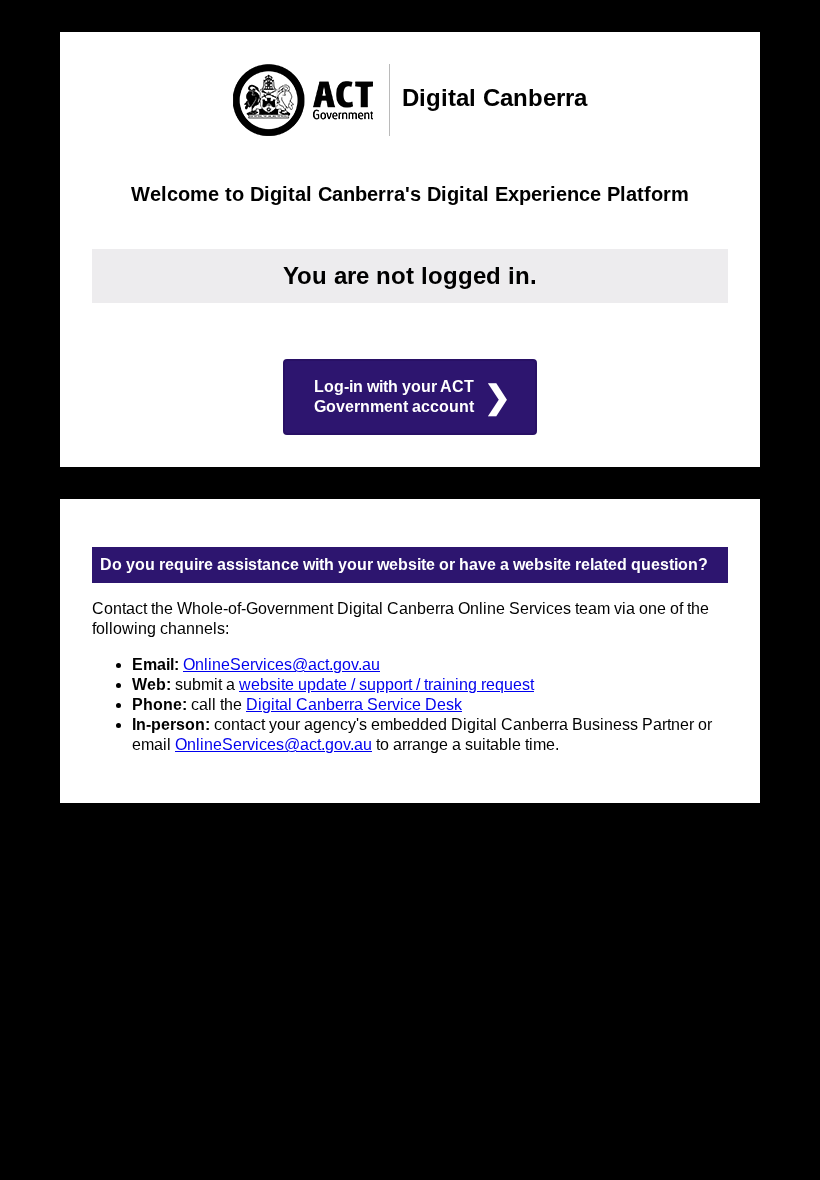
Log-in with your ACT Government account (394, 396)
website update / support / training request (386, 684)
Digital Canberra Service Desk (354, 704)
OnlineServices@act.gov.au (281, 664)
